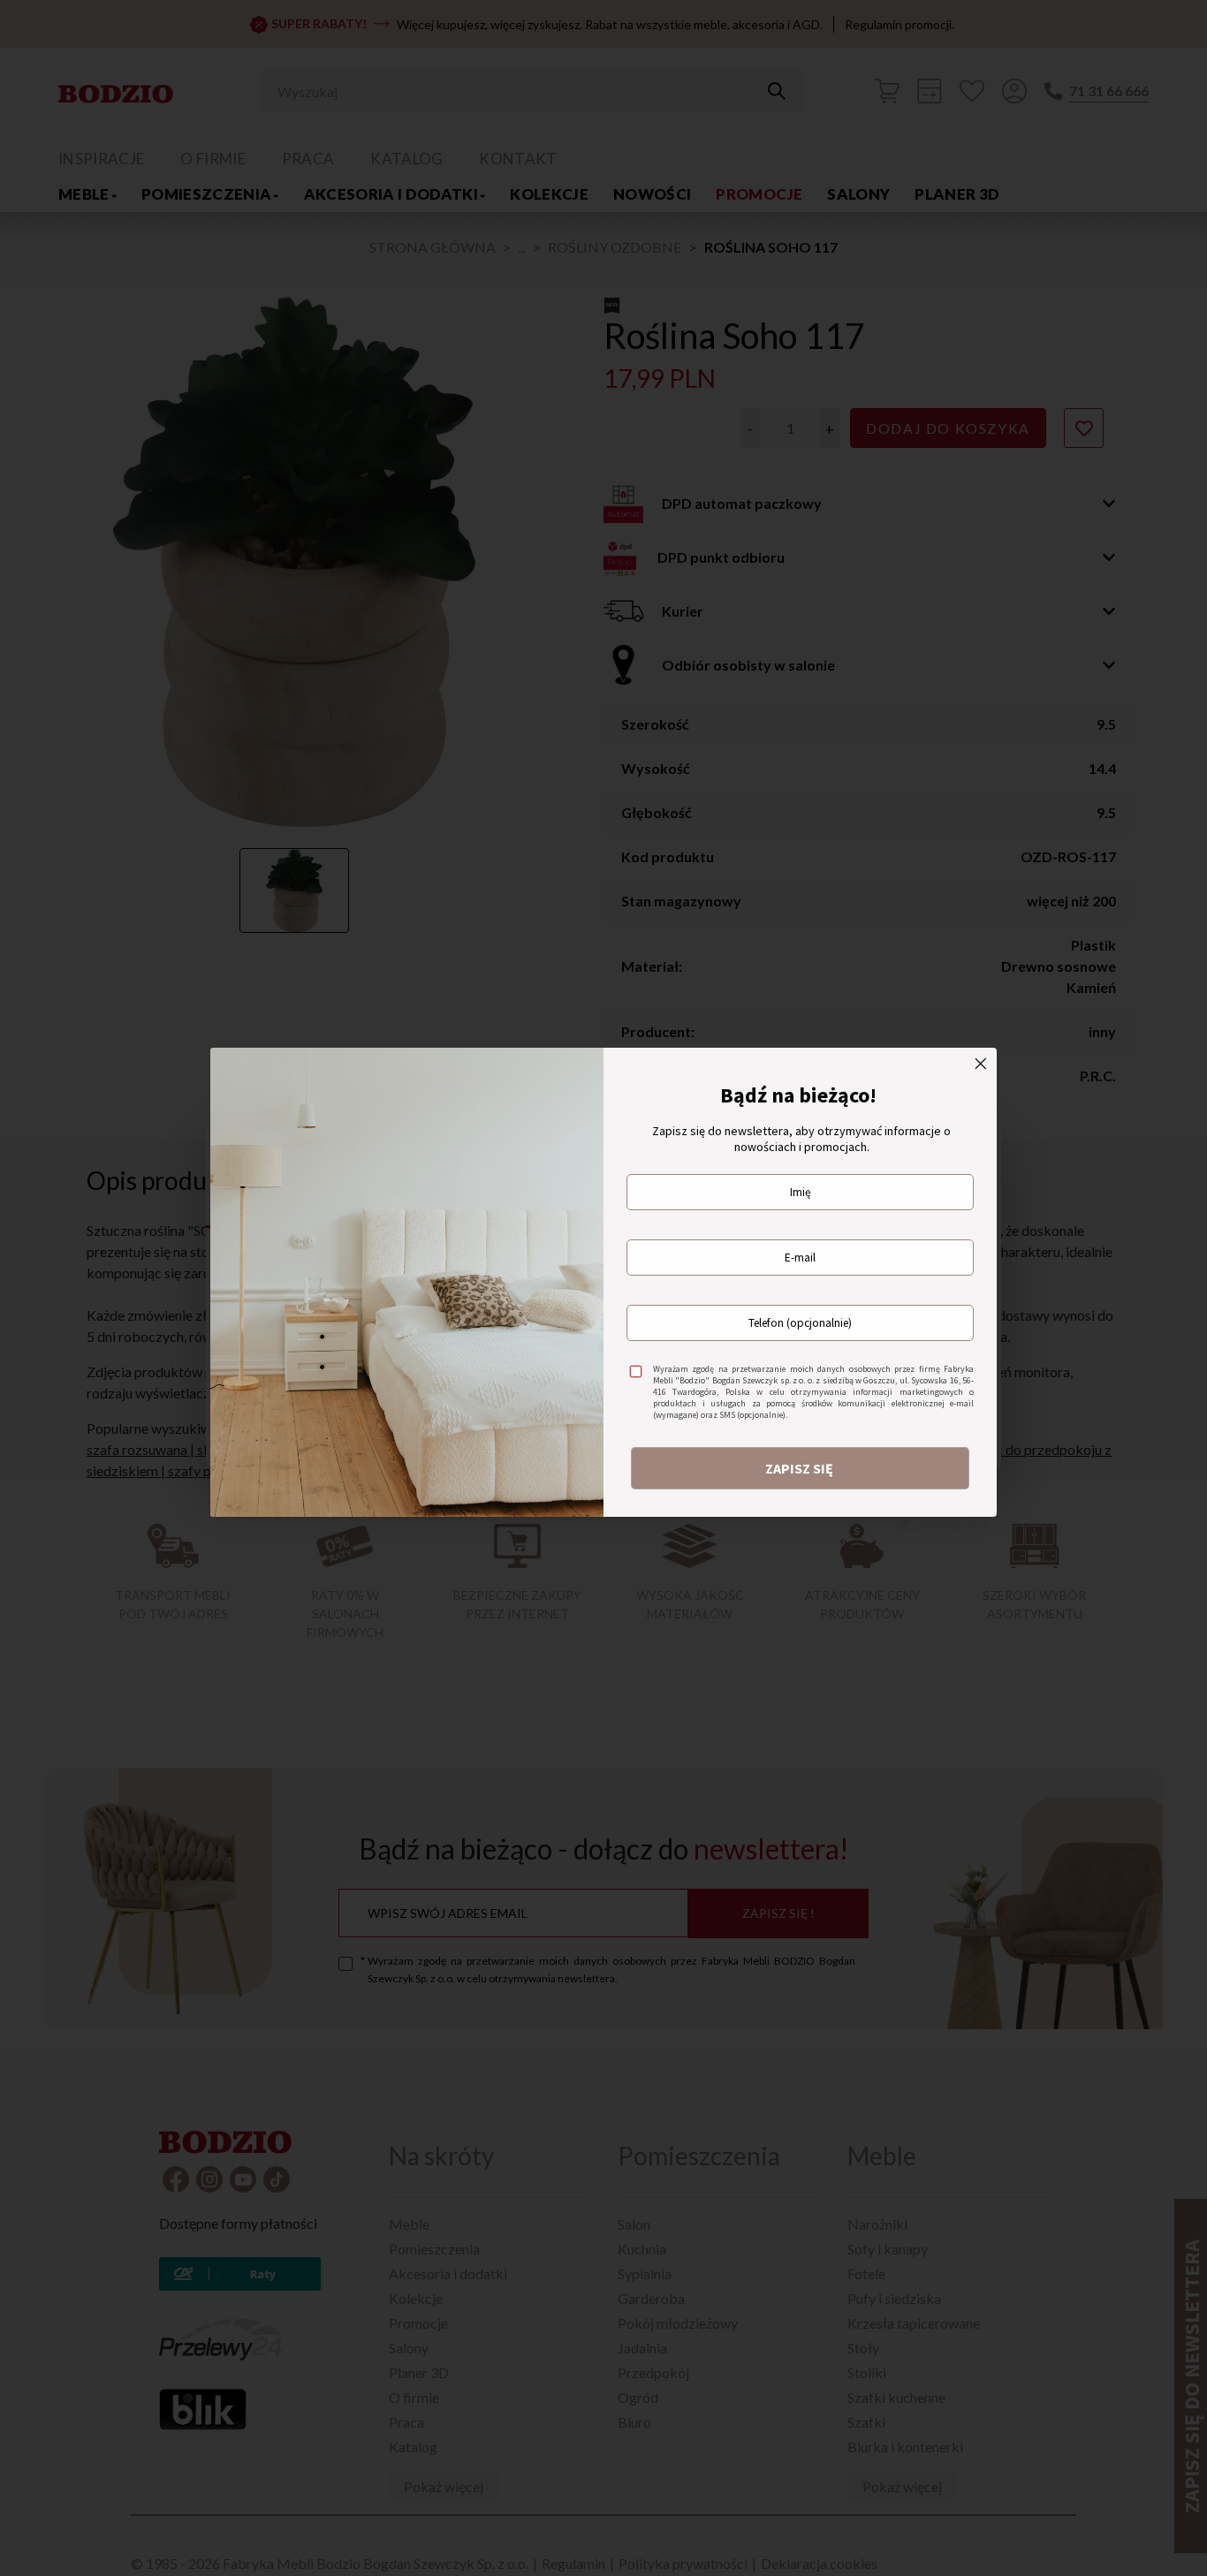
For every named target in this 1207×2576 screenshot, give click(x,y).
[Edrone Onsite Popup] (603, 1288)
